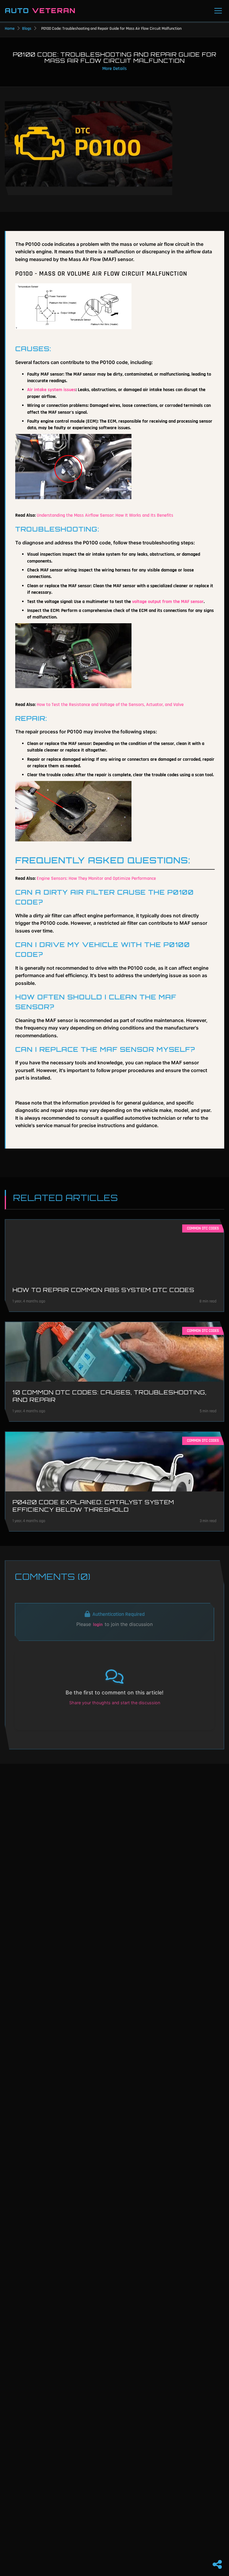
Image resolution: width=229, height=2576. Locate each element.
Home (10, 29)
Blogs (27, 29)
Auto (40, 11)
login (98, 1625)
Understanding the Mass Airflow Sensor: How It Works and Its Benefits (105, 515)
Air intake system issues (51, 390)
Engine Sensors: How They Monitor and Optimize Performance (96, 878)
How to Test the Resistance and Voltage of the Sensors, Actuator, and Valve (110, 705)
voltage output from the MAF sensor (168, 602)
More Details (114, 69)
